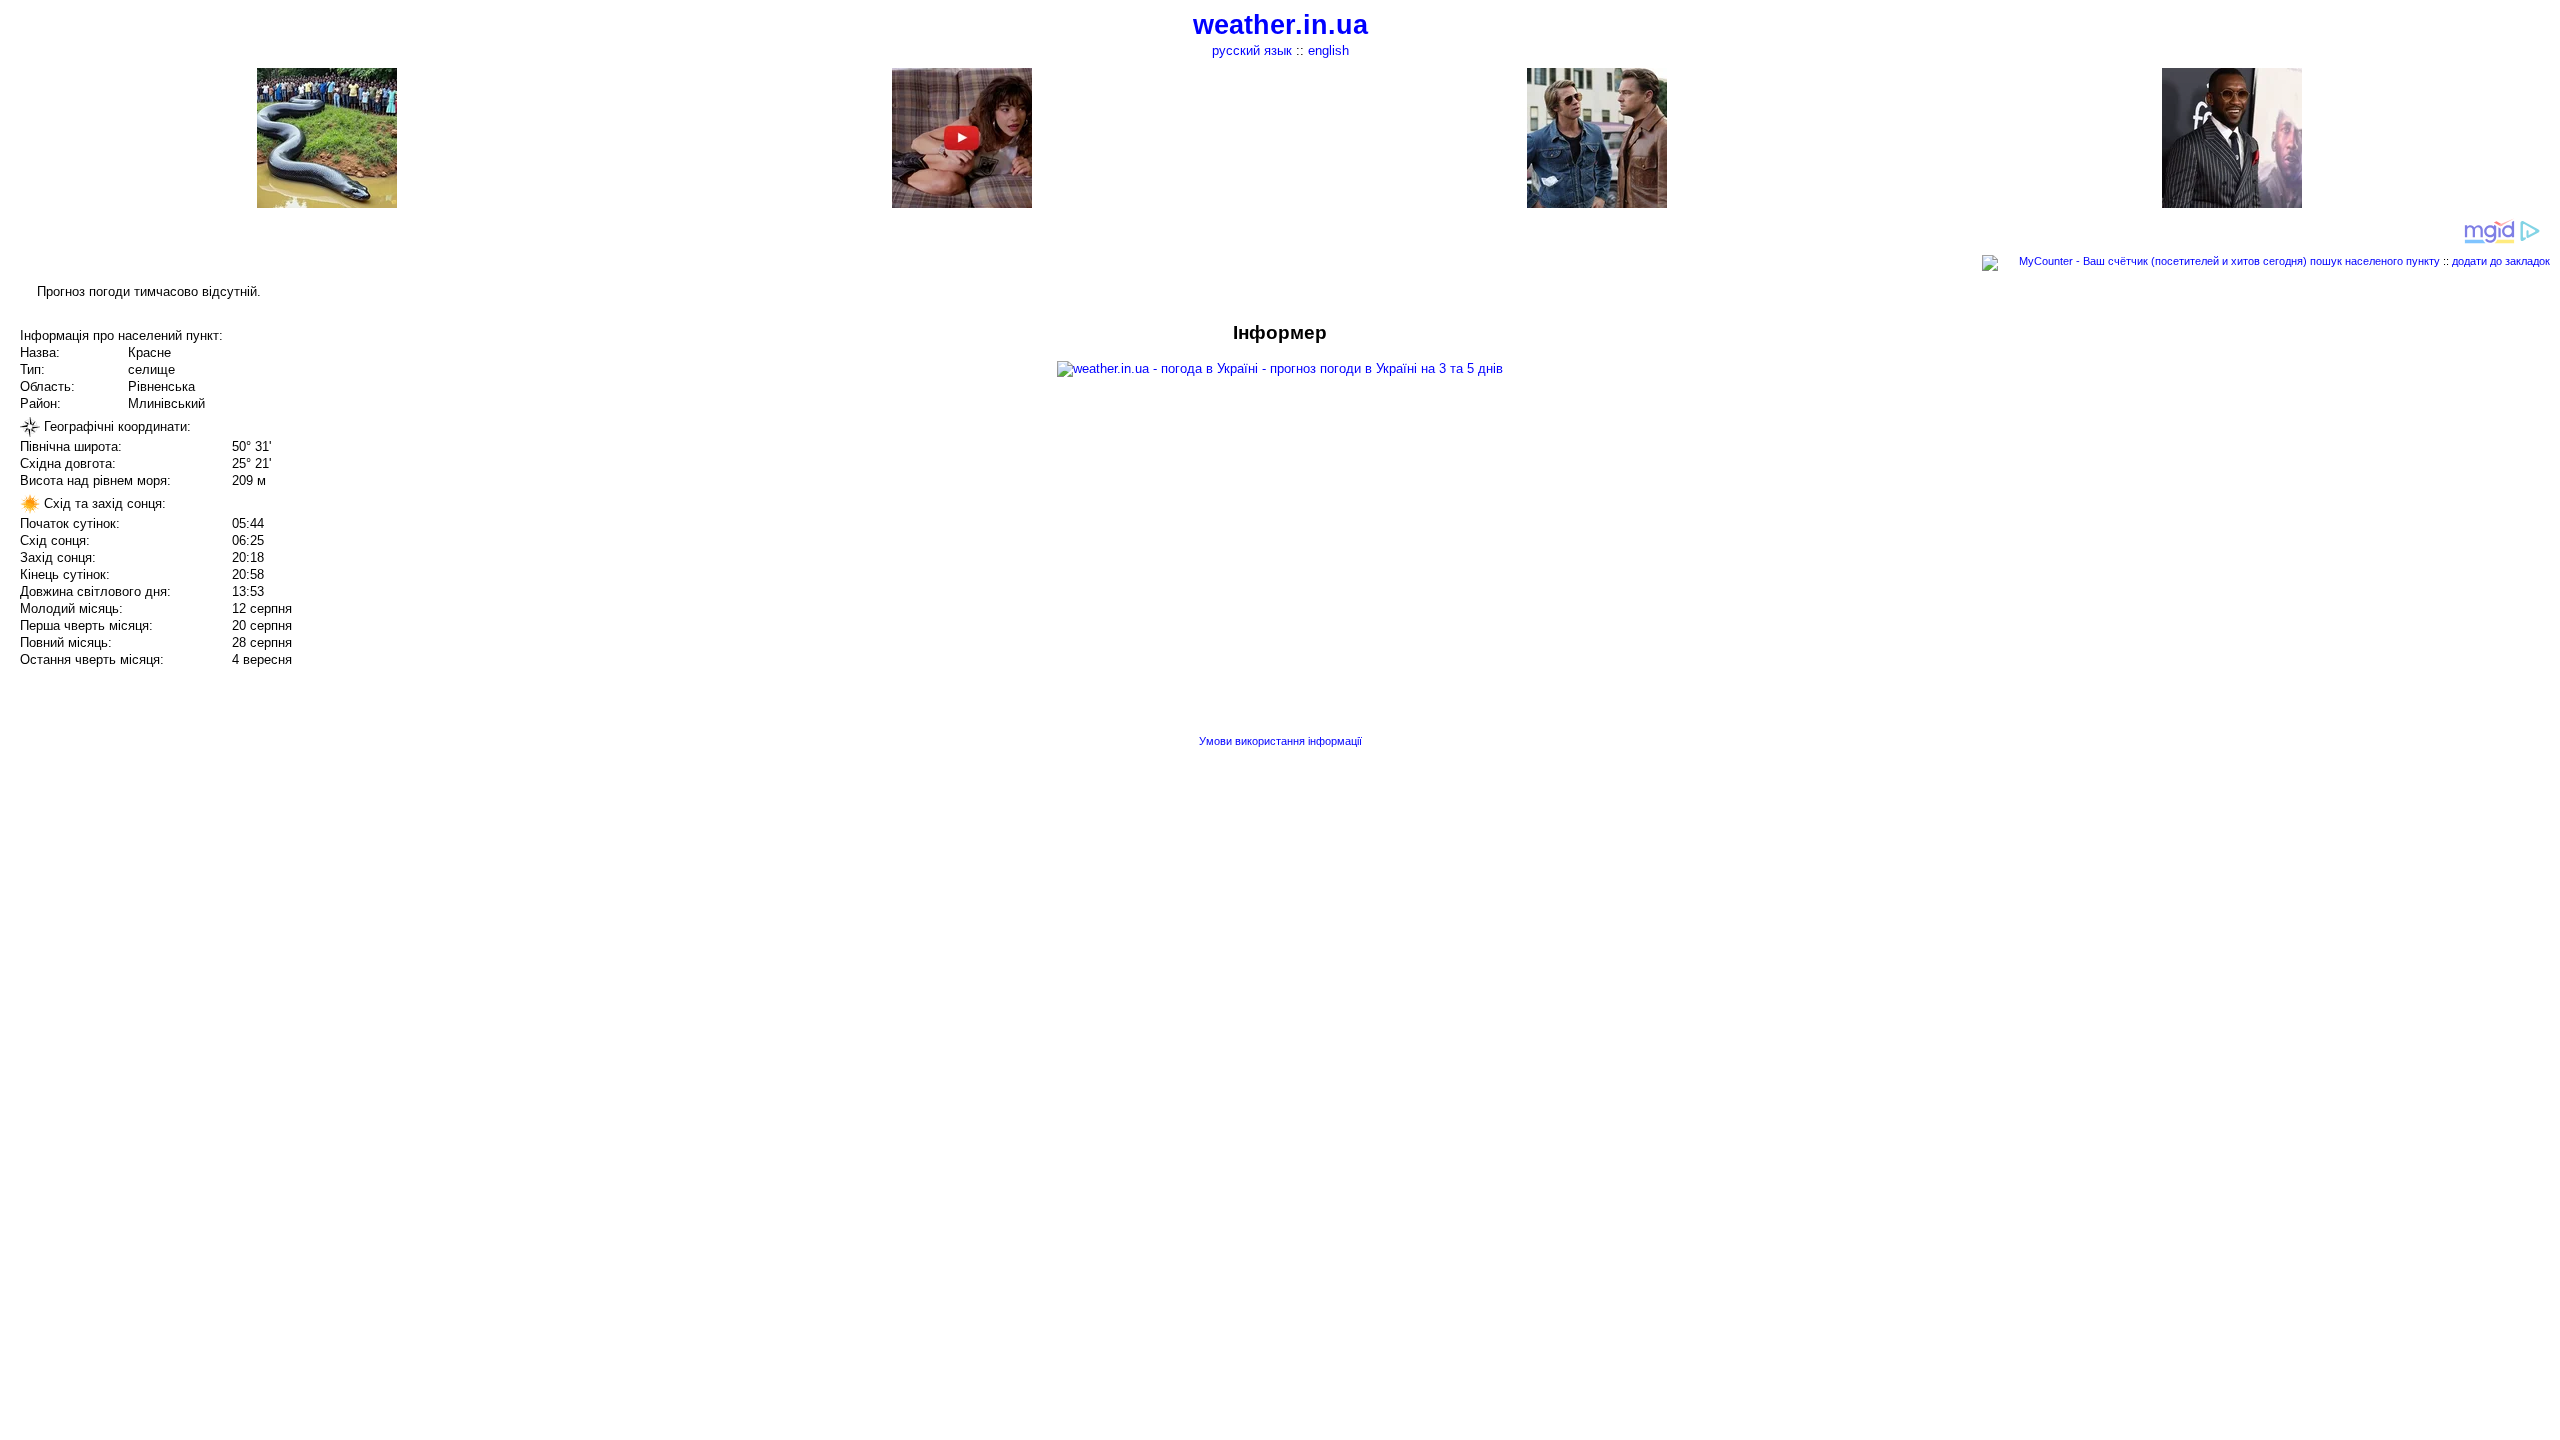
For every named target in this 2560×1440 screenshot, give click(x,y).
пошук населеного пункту (2375, 261)
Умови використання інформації (1280, 741)
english (1328, 50)
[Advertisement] (2358, 462)
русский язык (1252, 50)
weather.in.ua (1280, 25)
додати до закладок (2501, 261)
